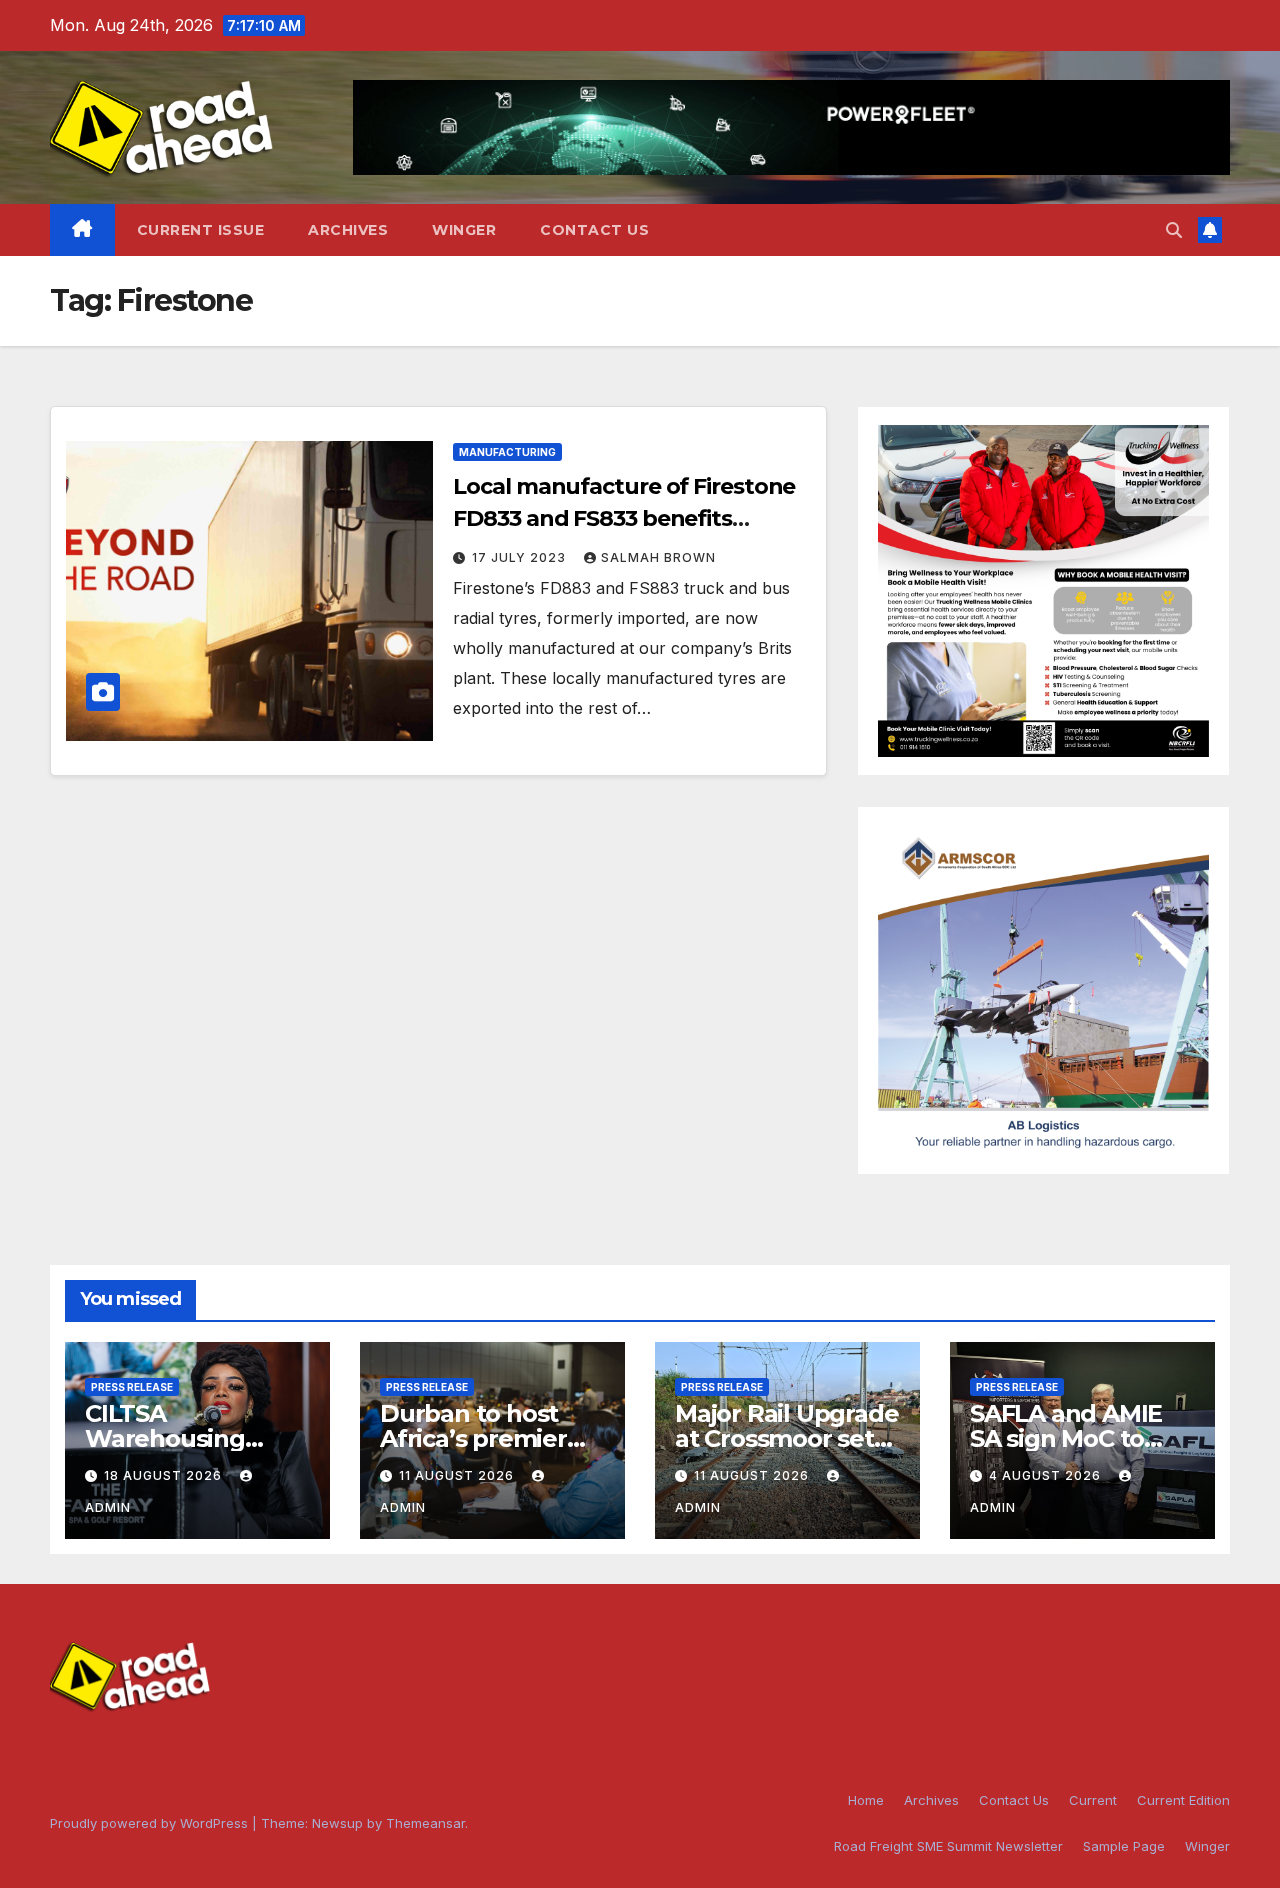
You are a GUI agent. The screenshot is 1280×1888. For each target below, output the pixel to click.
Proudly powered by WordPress (151, 1823)
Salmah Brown (658, 557)
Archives (348, 230)
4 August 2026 (1047, 1475)
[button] (1174, 230)
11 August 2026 (458, 1475)
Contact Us (594, 230)
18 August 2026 (165, 1475)
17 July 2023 (521, 557)
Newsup (337, 1823)
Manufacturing (507, 452)
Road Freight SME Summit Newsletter (948, 1846)
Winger (464, 230)
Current (1093, 1800)
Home (866, 1800)
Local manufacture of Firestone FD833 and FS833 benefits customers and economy (624, 518)
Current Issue (201, 230)
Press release (132, 1387)
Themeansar (425, 1823)
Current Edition (1183, 1800)
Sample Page (1124, 1846)
